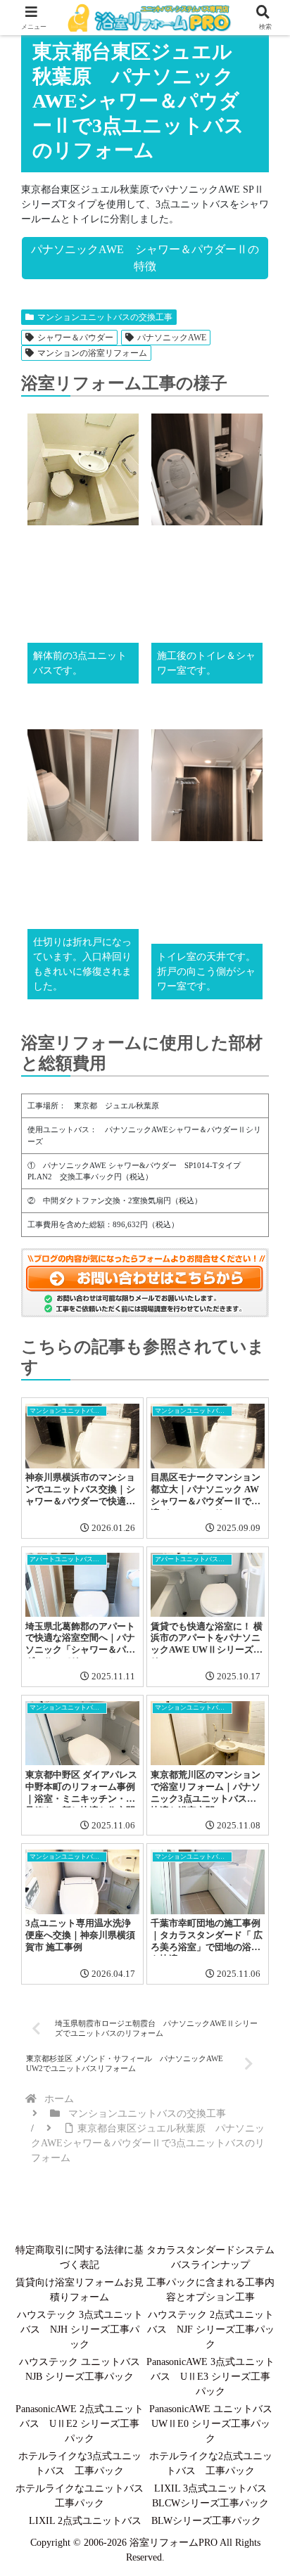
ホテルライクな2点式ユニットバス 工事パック (211, 2463)
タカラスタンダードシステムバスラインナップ (210, 2257)
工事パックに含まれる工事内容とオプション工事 (210, 2290)
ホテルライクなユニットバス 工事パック (80, 2496)
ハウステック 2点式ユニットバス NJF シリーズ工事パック (211, 2330)
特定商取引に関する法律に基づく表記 (80, 2257)
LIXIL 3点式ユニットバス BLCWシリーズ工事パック (213, 2496)
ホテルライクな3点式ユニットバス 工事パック (80, 2463)
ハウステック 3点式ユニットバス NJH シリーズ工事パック (80, 2330)
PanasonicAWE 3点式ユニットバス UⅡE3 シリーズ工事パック (210, 2377)
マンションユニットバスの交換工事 (105, 317)
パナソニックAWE (172, 338)
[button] (258, 1990)
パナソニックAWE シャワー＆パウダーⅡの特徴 (145, 258)
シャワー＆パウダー (75, 338)
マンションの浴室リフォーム (92, 353)
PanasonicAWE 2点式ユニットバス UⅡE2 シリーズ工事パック (80, 2424)
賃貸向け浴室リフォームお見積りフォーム (80, 2290)
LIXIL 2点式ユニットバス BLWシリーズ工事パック (145, 2521)
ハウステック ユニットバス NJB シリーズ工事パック (81, 2369)
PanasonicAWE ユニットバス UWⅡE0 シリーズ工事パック (212, 2424)
